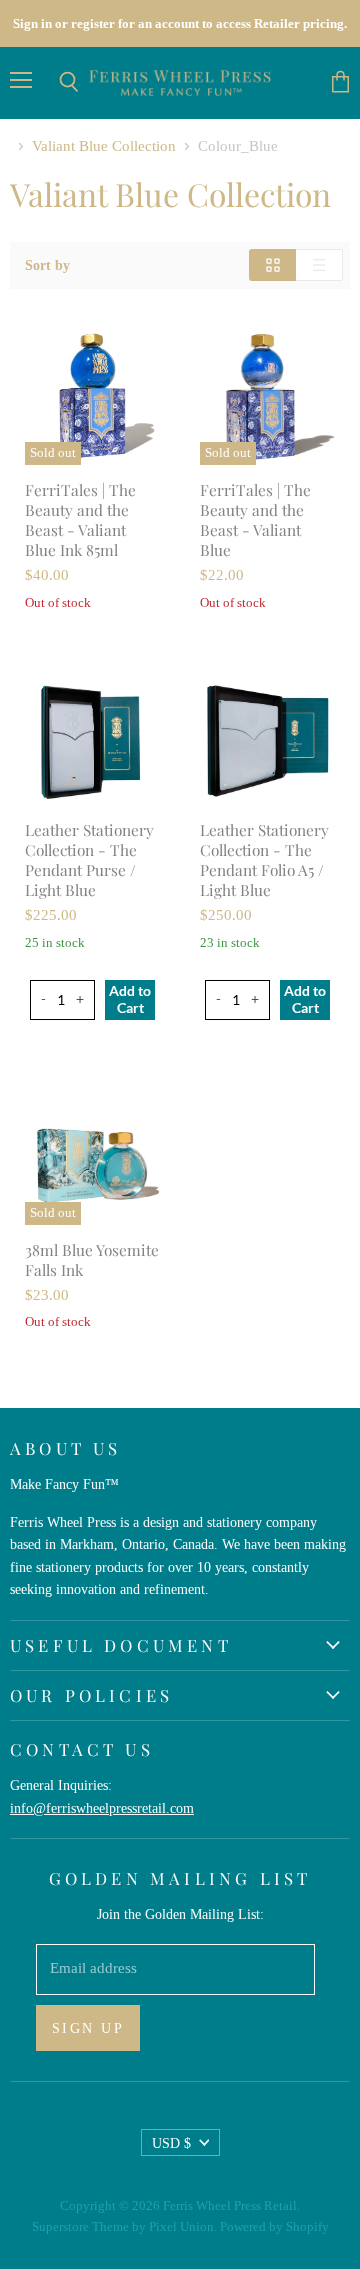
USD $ (171, 2143)
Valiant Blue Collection (104, 146)
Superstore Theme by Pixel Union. (124, 2226)
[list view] (319, 265)
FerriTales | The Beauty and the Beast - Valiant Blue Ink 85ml (80, 519)
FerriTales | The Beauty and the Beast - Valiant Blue (255, 519)
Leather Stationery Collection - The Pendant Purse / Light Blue (89, 859)
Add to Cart (130, 999)
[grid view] (272, 265)
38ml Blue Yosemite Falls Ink (92, 1259)
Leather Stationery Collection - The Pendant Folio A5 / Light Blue (264, 859)
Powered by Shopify (274, 2226)
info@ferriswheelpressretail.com (102, 1808)
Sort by (47, 265)
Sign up (88, 2028)
